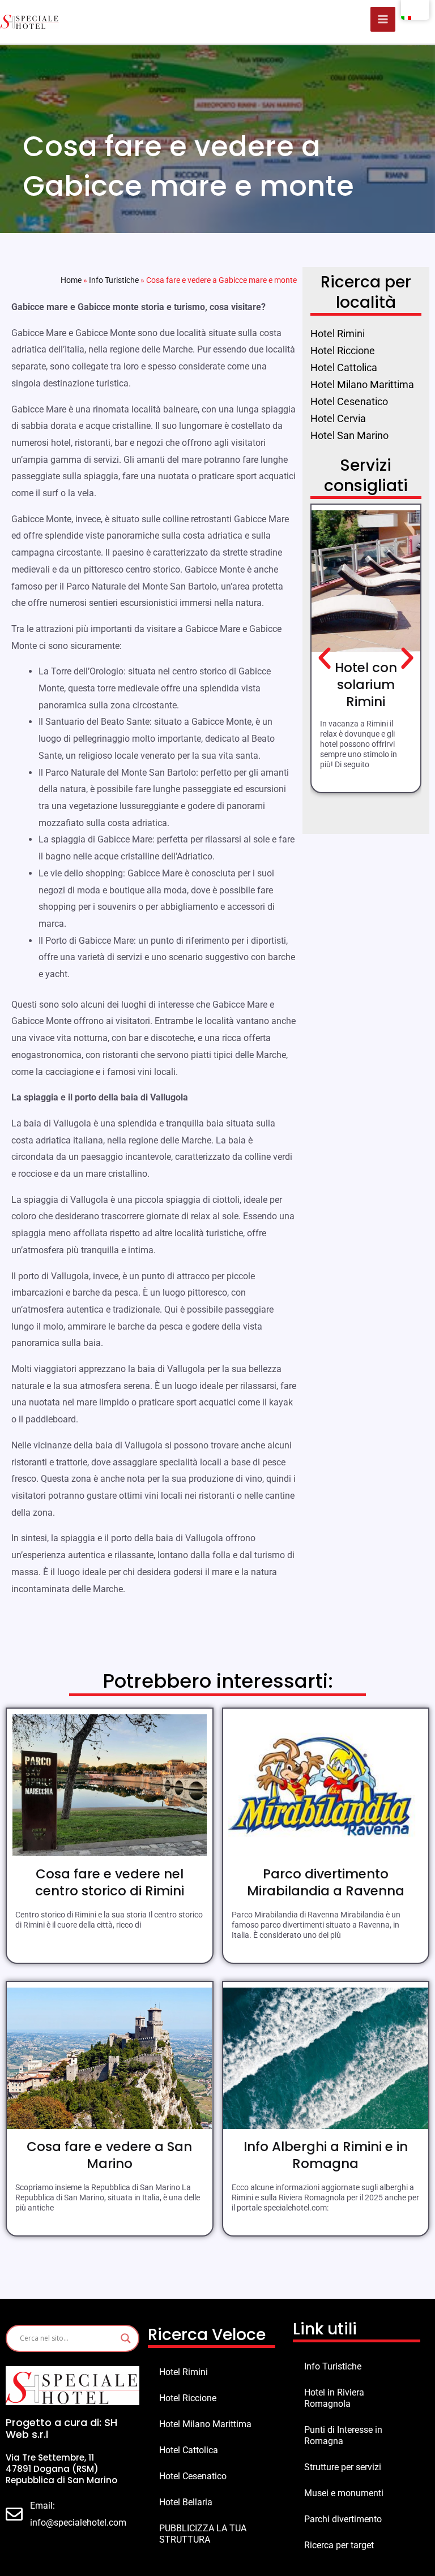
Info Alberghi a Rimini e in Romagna (326, 2155)
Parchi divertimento (343, 2519)
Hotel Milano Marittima (205, 2424)
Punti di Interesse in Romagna (343, 2435)
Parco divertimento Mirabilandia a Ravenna (326, 1882)
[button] (325, 659)
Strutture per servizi (343, 2467)
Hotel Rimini (184, 2372)
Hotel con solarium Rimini (366, 685)
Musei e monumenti (344, 2493)
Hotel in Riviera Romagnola (334, 2398)
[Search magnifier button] (126, 2338)
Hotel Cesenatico (193, 2476)
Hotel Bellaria (186, 2502)
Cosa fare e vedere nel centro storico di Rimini (110, 1882)
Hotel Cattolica (189, 2450)
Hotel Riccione (188, 2398)
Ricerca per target (339, 2545)
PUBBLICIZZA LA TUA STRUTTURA (203, 2534)
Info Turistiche (114, 280)
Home (71, 280)
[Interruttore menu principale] (383, 19)
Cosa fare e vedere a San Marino (109, 2155)
